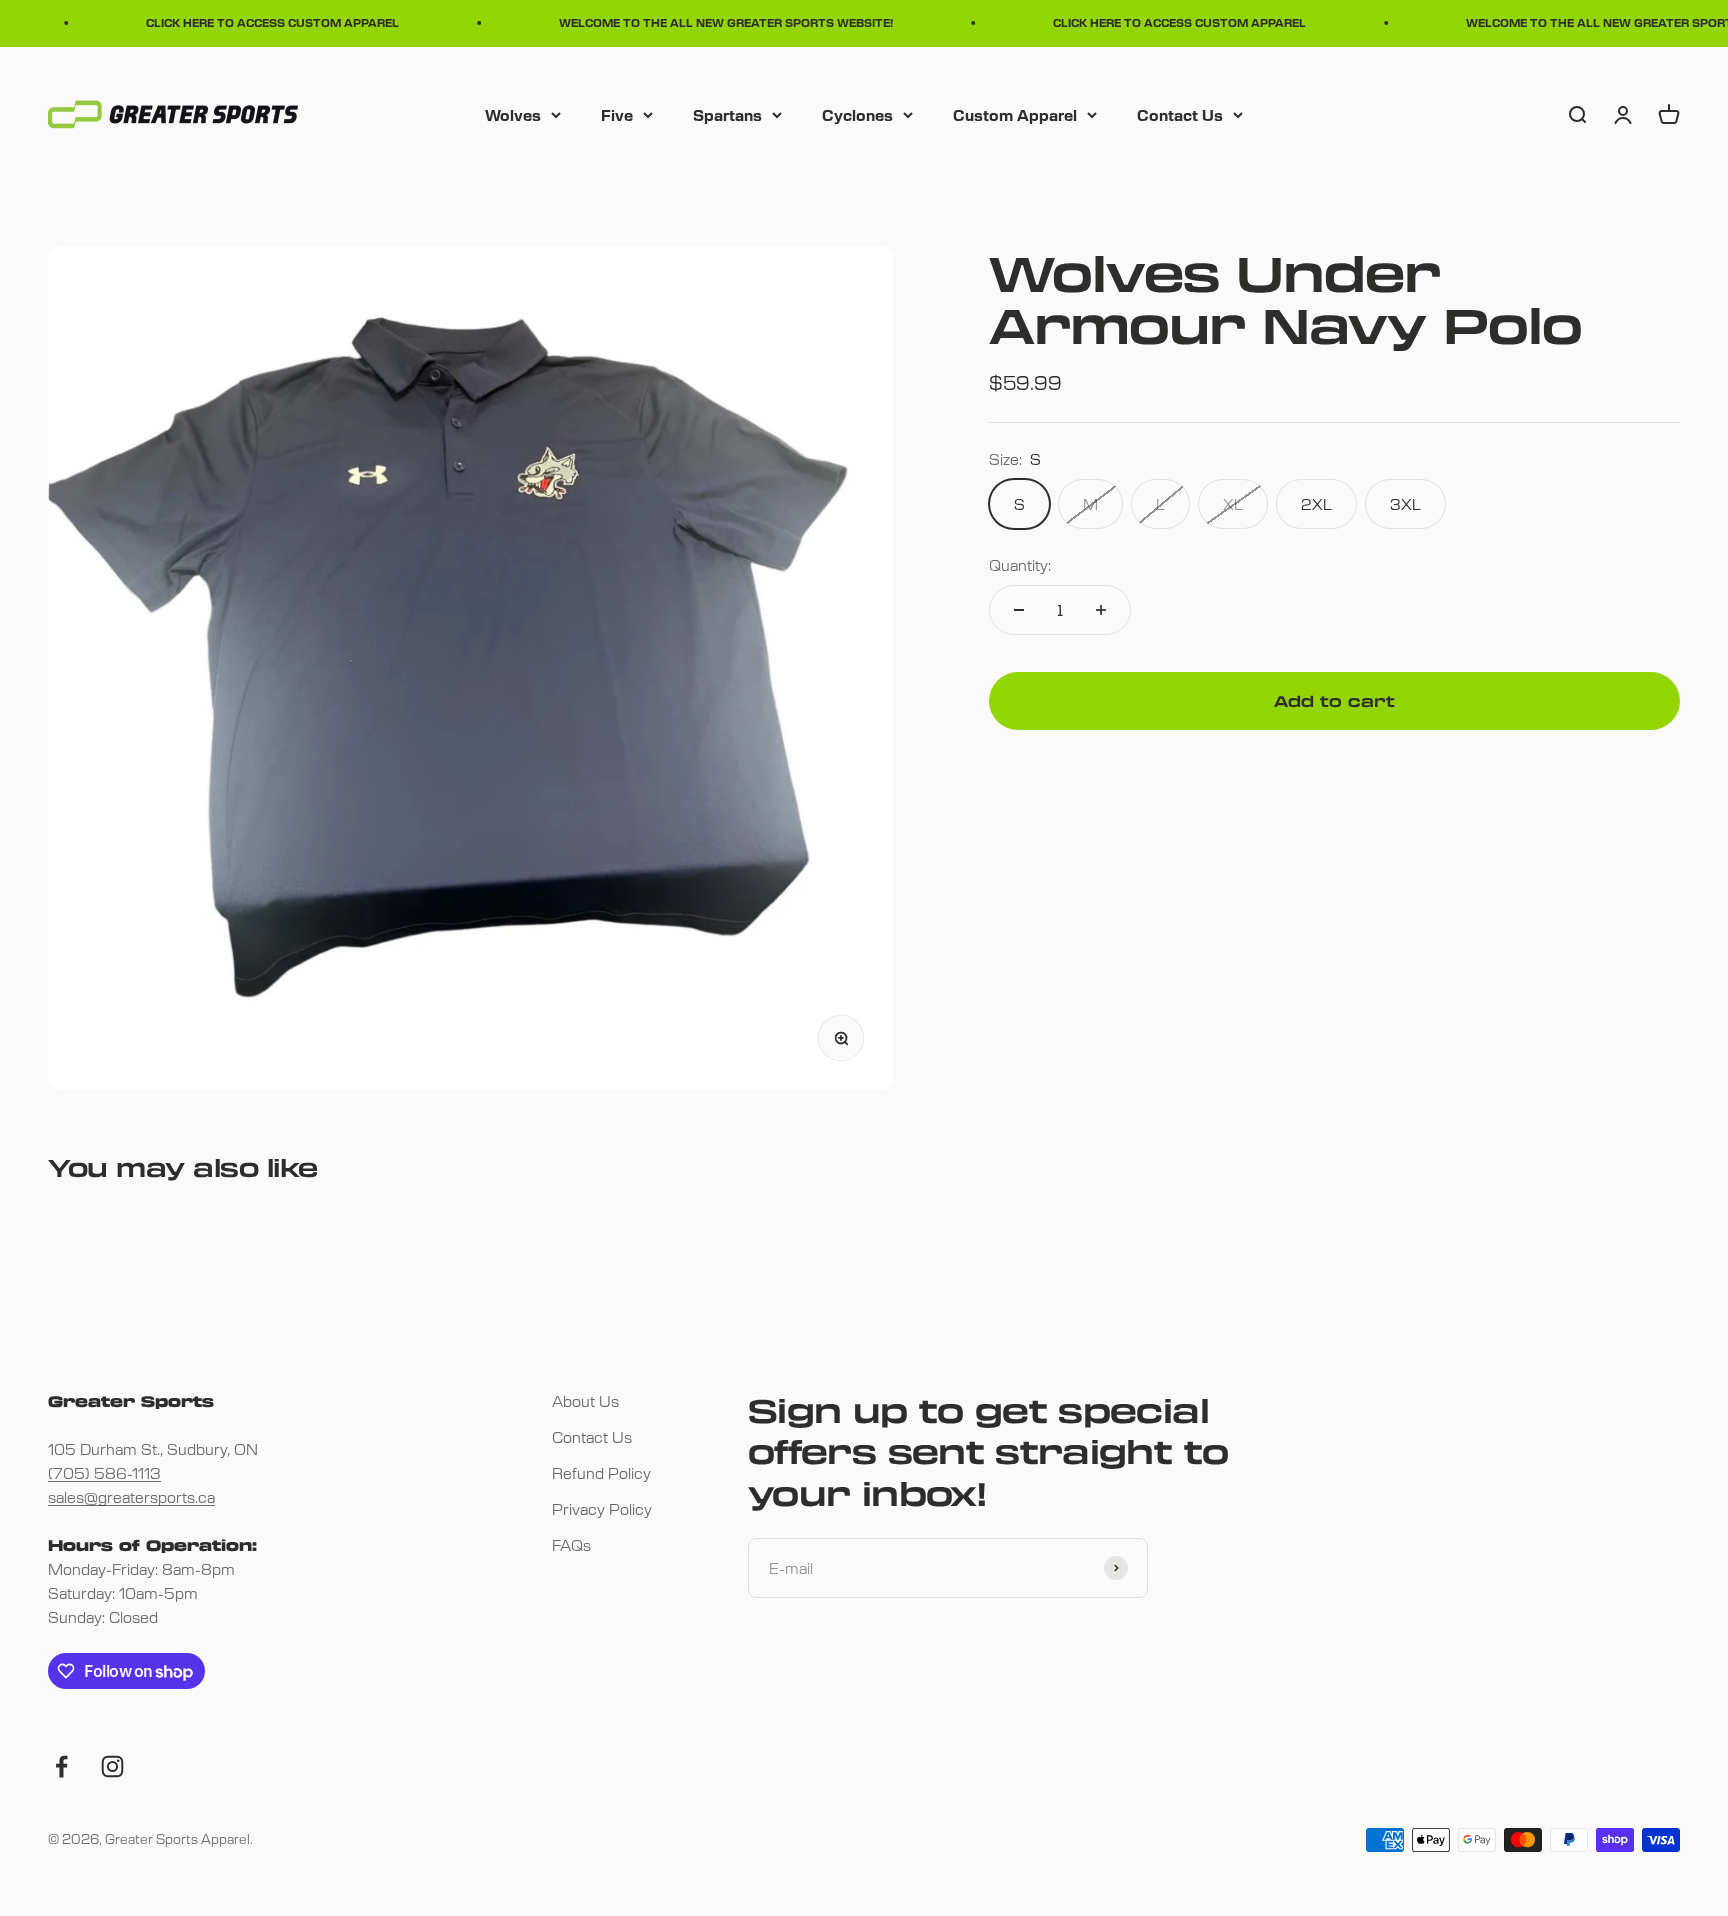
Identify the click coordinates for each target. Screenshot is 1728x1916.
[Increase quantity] (1101, 610)
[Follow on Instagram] (112, 1766)
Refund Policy (601, 1472)
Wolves (513, 113)
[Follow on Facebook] (61, 1766)
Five (617, 113)
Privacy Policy (602, 1508)
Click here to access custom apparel (256, 22)
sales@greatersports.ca (131, 1496)
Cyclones (857, 113)
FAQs (571, 1544)
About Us (585, 1400)
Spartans (727, 113)
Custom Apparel (1015, 113)
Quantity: (1020, 564)
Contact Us (1180, 113)
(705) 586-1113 (104, 1472)
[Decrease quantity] (1019, 610)
